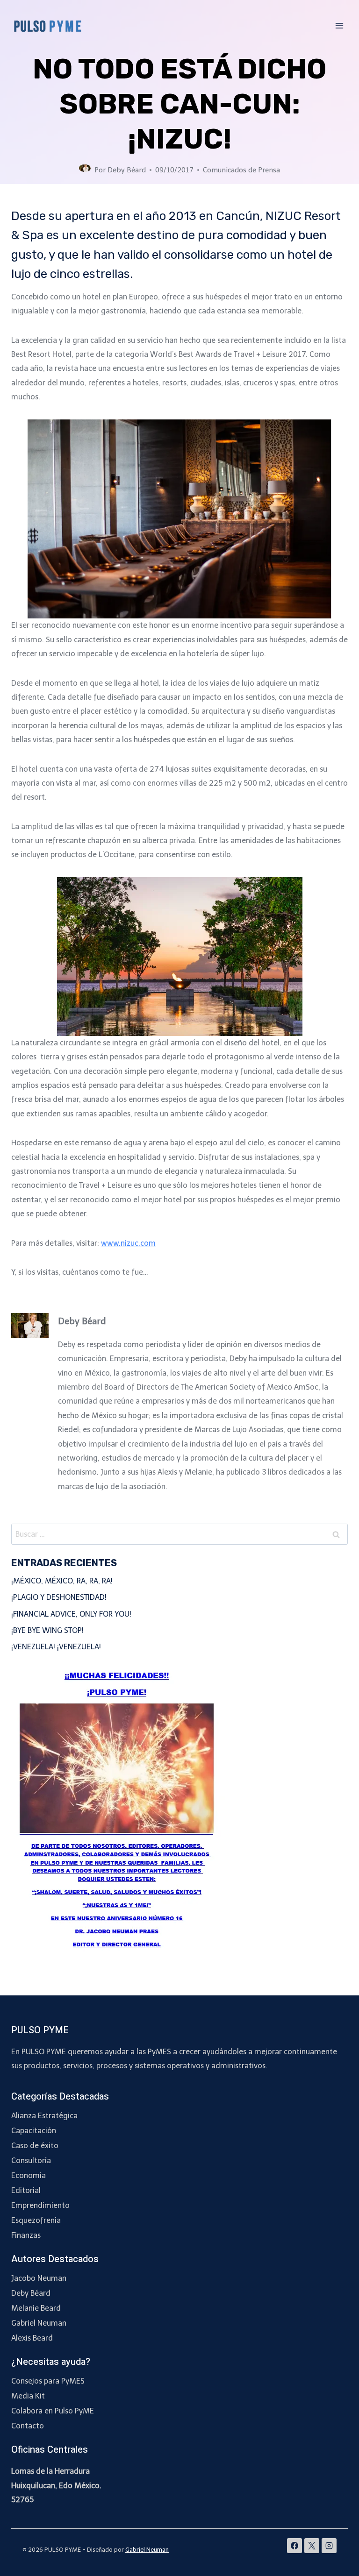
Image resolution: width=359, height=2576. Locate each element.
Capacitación (34, 2131)
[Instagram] (329, 2546)
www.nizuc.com (128, 1243)
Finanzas (26, 2235)
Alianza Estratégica (44, 2116)
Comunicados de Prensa (241, 170)
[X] (312, 2546)
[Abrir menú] (339, 25)
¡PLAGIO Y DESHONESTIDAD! (59, 1597)
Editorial (26, 2190)
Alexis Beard (32, 2338)
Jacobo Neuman (39, 2278)
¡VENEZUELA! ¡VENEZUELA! (56, 1647)
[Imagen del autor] (85, 170)
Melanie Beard (36, 2308)
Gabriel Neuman (39, 2323)
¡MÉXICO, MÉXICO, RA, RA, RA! (62, 1581)
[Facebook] (294, 2546)
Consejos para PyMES (48, 2381)
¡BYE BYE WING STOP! (47, 1630)
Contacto (28, 2426)
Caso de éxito (35, 2146)
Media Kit (28, 2396)
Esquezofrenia (36, 2220)
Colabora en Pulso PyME (53, 2411)
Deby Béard (127, 170)
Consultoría (31, 2161)
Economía (29, 2175)
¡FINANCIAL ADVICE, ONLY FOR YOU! (71, 1614)
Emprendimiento (40, 2205)
